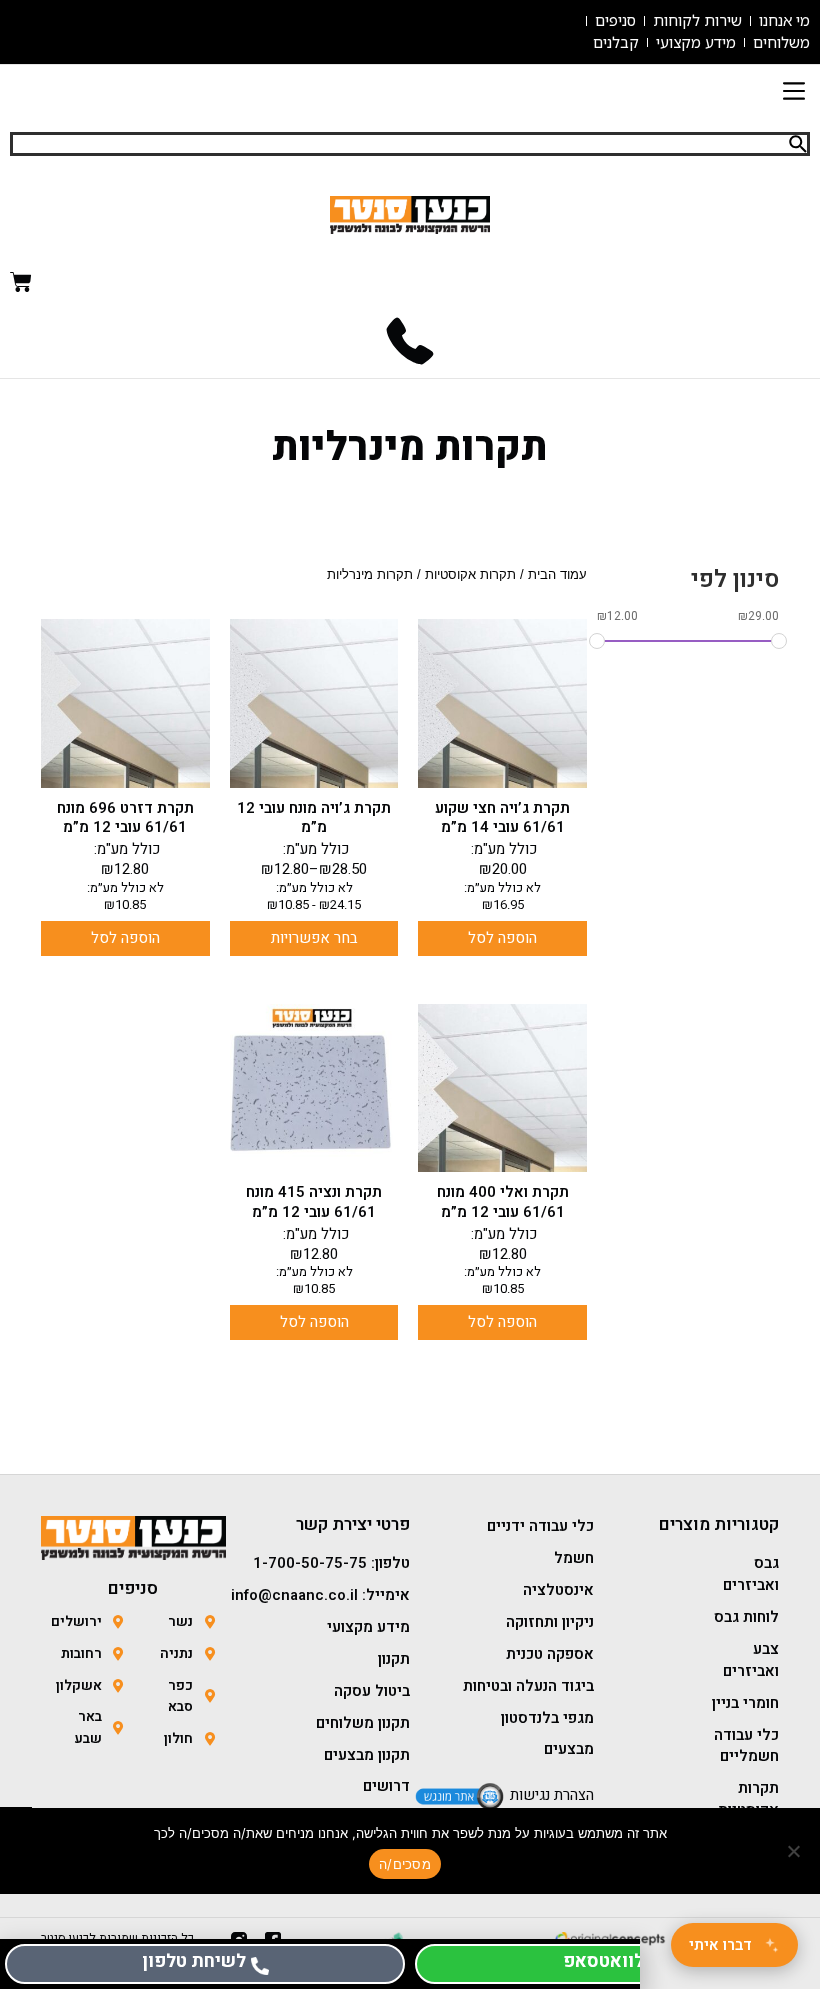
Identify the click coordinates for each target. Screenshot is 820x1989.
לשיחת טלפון (194, 1961)
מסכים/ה (405, 1864)
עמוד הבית (557, 575)
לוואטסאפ (603, 1961)
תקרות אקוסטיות (470, 575)
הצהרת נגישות (552, 1795)
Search (798, 144)
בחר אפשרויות (314, 938)
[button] (793, 93)
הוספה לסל (502, 938)
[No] (795, 1851)
